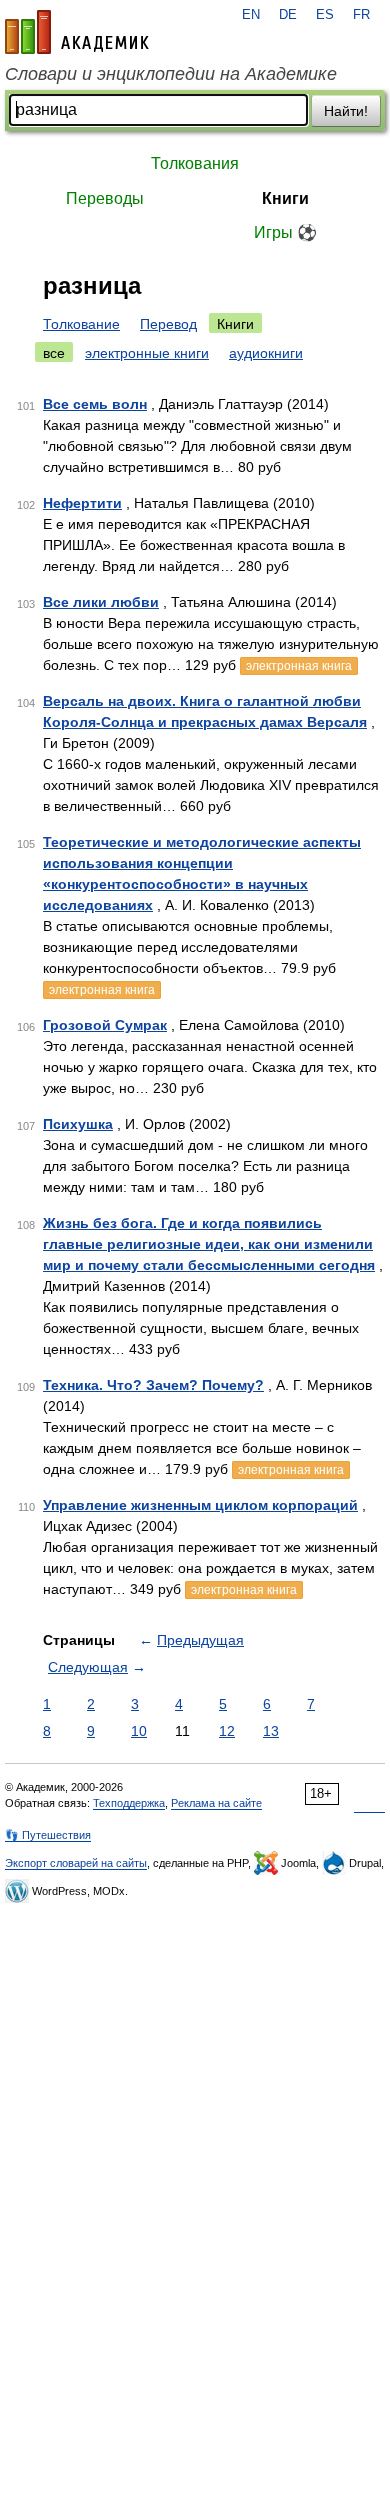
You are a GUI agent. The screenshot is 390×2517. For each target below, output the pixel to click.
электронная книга (299, 666)
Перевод (168, 324)
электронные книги (147, 353)
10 (139, 1731)
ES (325, 15)
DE (288, 15)
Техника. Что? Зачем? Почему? (153, 1385)
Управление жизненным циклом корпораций (200, 1505)
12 (227, 1731)
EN (251, 15)
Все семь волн (95, 404)
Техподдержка (129, 1803)
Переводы (105, 198)
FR (361, 15)
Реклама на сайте (216, 1803)
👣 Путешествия (48, 1835)
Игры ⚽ (285, 232)
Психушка (78, 1124)
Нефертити (82, 503)
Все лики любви (101, 602)
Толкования (195, 163)
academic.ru (77, 32)
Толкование (81, 324)
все (54, 353)
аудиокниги (266, 353)
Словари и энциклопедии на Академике (171, 74)
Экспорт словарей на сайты (76, 1863)
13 (271, 1731)
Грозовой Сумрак (105, 1025)
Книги (285, 198)
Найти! (346, 111)
